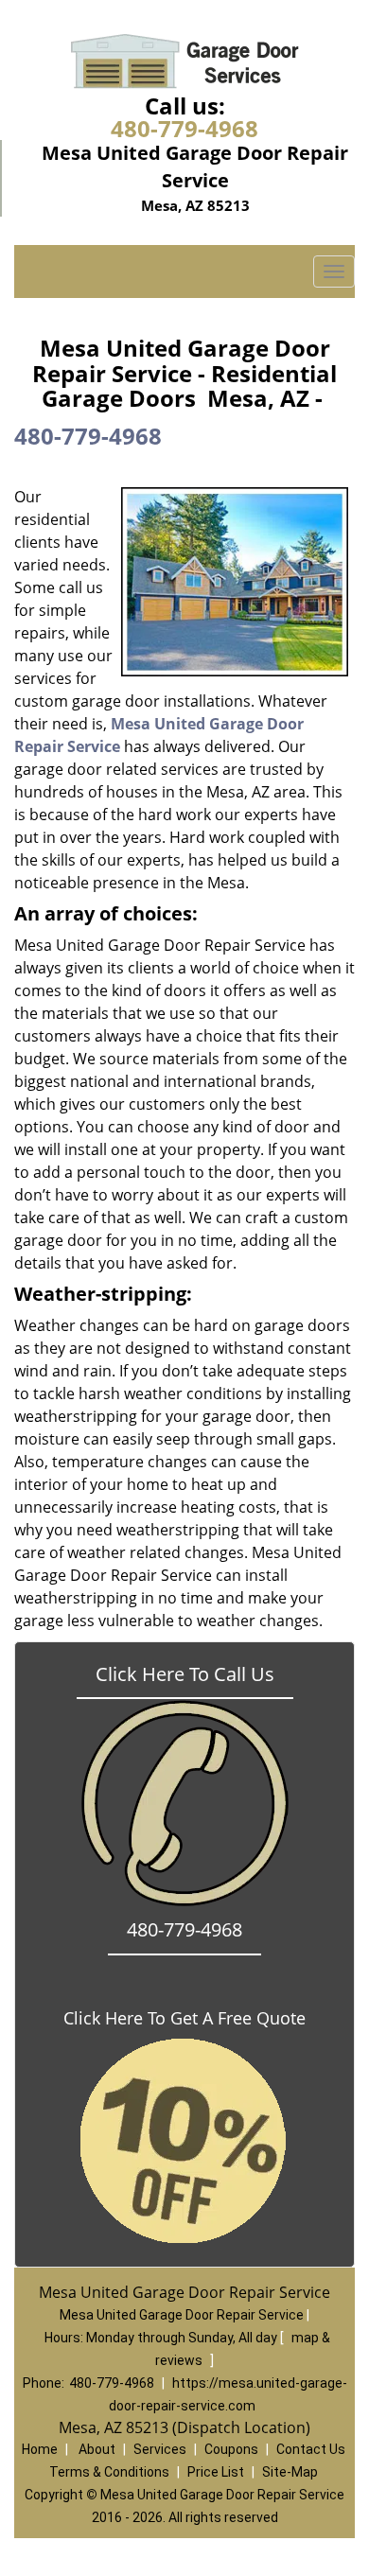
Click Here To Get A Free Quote (184, 2018)
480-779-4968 (184, 128)
